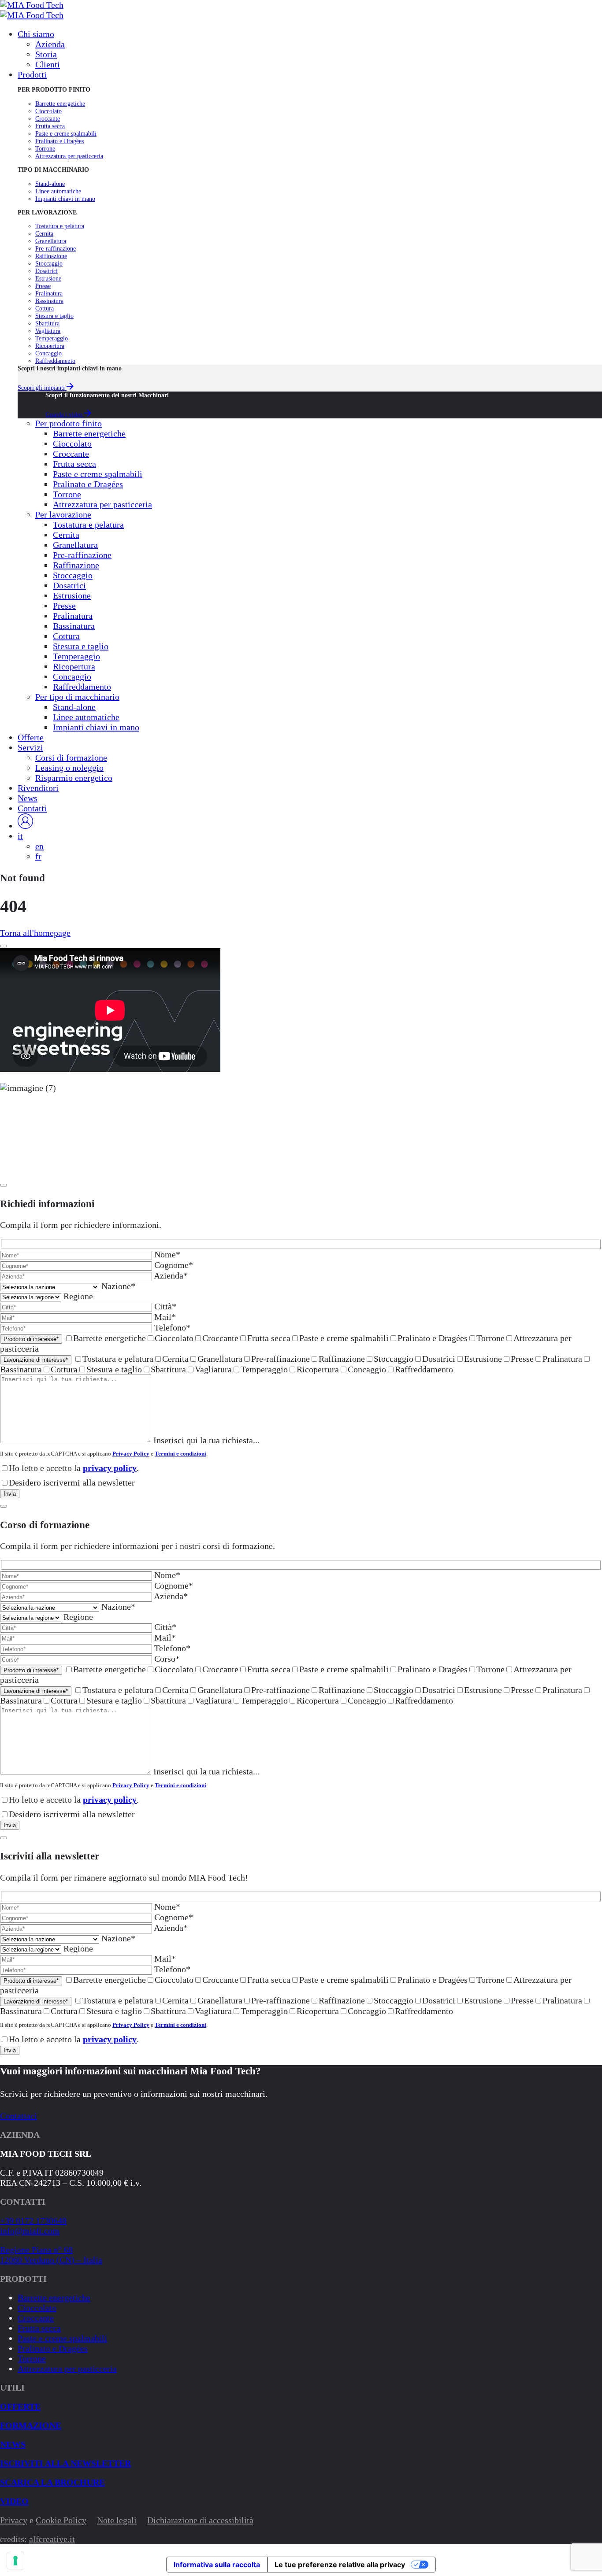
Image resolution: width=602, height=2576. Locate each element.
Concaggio (48, 353)
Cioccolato (48, 111)
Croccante (48, 118)
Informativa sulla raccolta (217, 2565)
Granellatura (51, 241)
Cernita (44, 233)
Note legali (117, 2520)
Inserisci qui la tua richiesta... (206, 1440)
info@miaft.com (30, 2231)
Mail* (165, 1317)
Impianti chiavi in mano (65, 199)
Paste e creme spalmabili (66, 133)
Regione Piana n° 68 (36, 2250)
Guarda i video (65, 414)
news (13, 2444)
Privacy (14, 2520)
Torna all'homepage (35, 933)
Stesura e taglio (54, 316)
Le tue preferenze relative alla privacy (340, 2565)
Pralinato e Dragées (59, 141)
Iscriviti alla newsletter (65, 2463)
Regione (78, 1296)
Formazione (31, 2425)
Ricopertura (50, 346)
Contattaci (19, 2116)
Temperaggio (52, 338)
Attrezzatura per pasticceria (69, 156)
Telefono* (172, 1327)
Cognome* (174, 1265)
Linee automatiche (58, 191)
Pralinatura (49, 293)
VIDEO (14, 2501)
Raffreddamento (55, 361)
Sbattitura (47, 323)
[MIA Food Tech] (32, 5)
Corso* (167, 1659)
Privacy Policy (131, 1454)
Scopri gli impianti (42, 388)
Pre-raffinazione (56, 248)
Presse (43, 286)
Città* (165, 1306)
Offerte (20, 2406)
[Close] (4, 946)
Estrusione (48, 278)
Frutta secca (50, 126)
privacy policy (110, 1468)
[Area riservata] (25, 826)
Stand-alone (50, 184)
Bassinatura (49, 301)
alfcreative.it (52, 2539)
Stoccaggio (49, 263)
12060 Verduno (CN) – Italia (51, 2260)
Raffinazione (51, 256)
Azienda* (171, 1275)
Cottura (45, 308)
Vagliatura (48, 331)
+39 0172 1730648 (33, 2221)
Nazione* (118, 1286)
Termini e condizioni (180, 1454)
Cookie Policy (61, 2520)
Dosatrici (46, 271)
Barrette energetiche (60, 103)
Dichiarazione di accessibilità (200, 2520)
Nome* (167, 1254)
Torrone (45, 148)
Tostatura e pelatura (60, 226)
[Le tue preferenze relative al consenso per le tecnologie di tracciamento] (15, 2561)
